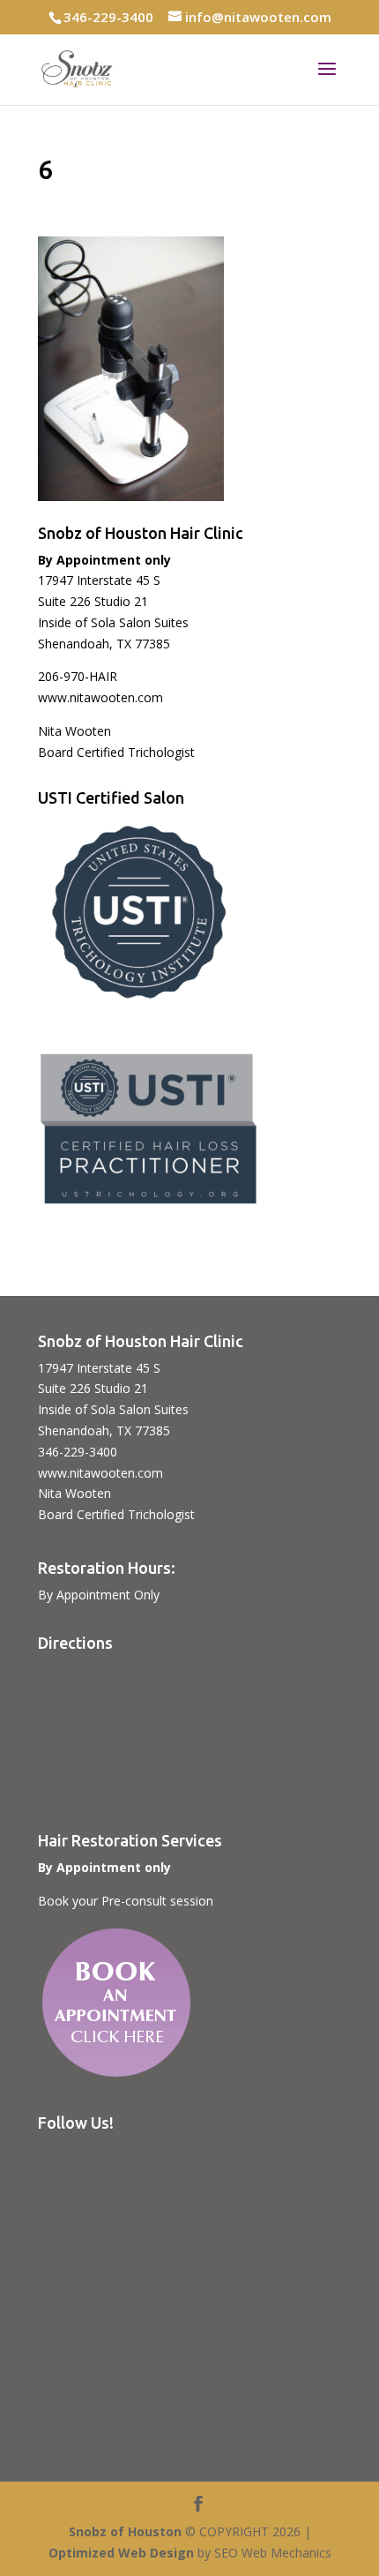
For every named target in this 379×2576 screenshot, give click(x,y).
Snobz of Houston (125, 2531)
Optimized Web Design (121, 2553)
